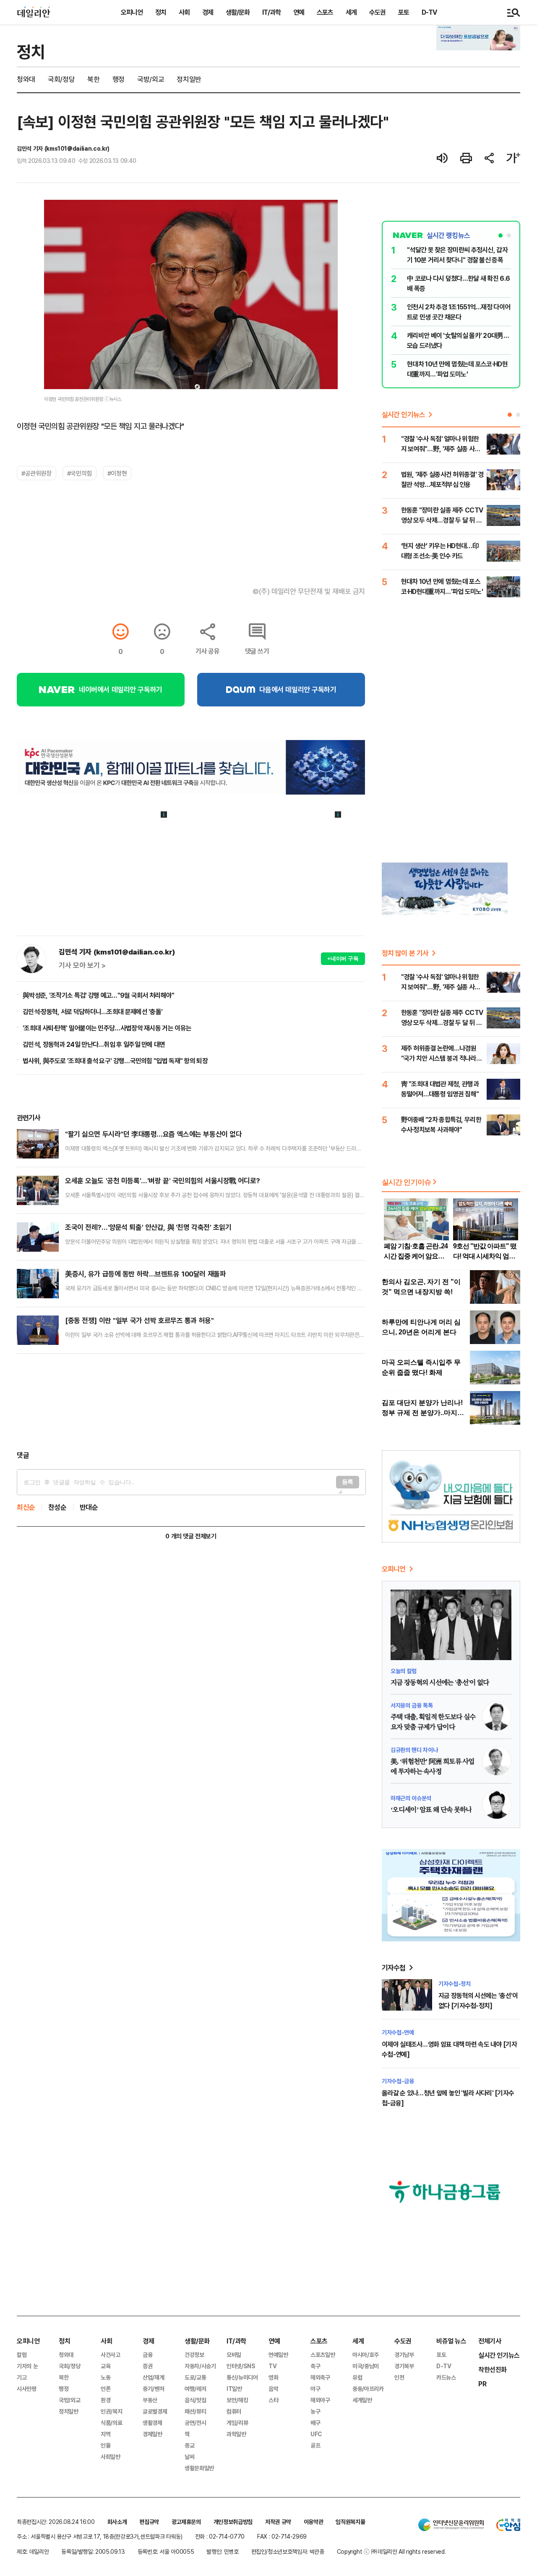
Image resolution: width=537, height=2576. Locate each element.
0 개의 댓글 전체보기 (191, 1536)
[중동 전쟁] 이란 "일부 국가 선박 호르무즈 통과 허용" (139, 1320)
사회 (184, 12)
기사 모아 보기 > (82, 965)
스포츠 (325, 12)
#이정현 (117, 473)
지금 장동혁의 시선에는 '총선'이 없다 (440, 1683)
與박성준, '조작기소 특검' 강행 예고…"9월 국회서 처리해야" (99, 995)
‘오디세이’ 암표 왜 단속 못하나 (431, 1810)
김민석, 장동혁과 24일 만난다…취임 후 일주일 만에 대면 (94, 1044)
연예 (299, 12)
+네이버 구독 (343, 958)
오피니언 (132, 12)
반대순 (89, 1507)
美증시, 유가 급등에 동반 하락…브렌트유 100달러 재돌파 (145, 1274)
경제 (208, 12)
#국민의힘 (80, 473)
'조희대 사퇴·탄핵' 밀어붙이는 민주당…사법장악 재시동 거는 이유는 (107, 1028)
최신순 (26, 1507)
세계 (351, 12)
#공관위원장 (36, 473)
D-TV (429, 12)
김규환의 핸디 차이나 (414, 1750)
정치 (161, 12)
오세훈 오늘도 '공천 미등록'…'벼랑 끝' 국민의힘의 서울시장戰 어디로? (163, 1181)
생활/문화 (238, 12)
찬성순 (57, 1507)
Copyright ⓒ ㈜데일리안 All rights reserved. (391, 2551)
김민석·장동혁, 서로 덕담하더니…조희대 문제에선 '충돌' (93, 1012)
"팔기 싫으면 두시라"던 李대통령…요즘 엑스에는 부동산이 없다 (153, 1134)
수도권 (377, 12)
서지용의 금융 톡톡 (412, 1705)
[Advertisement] (191, 1402)
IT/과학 (271, 12)
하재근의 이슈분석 (411, 1798)
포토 (404, 12)
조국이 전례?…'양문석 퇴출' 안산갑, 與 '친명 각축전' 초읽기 (148, 1227)
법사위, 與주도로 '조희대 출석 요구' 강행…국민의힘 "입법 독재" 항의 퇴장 (115, 1061)
